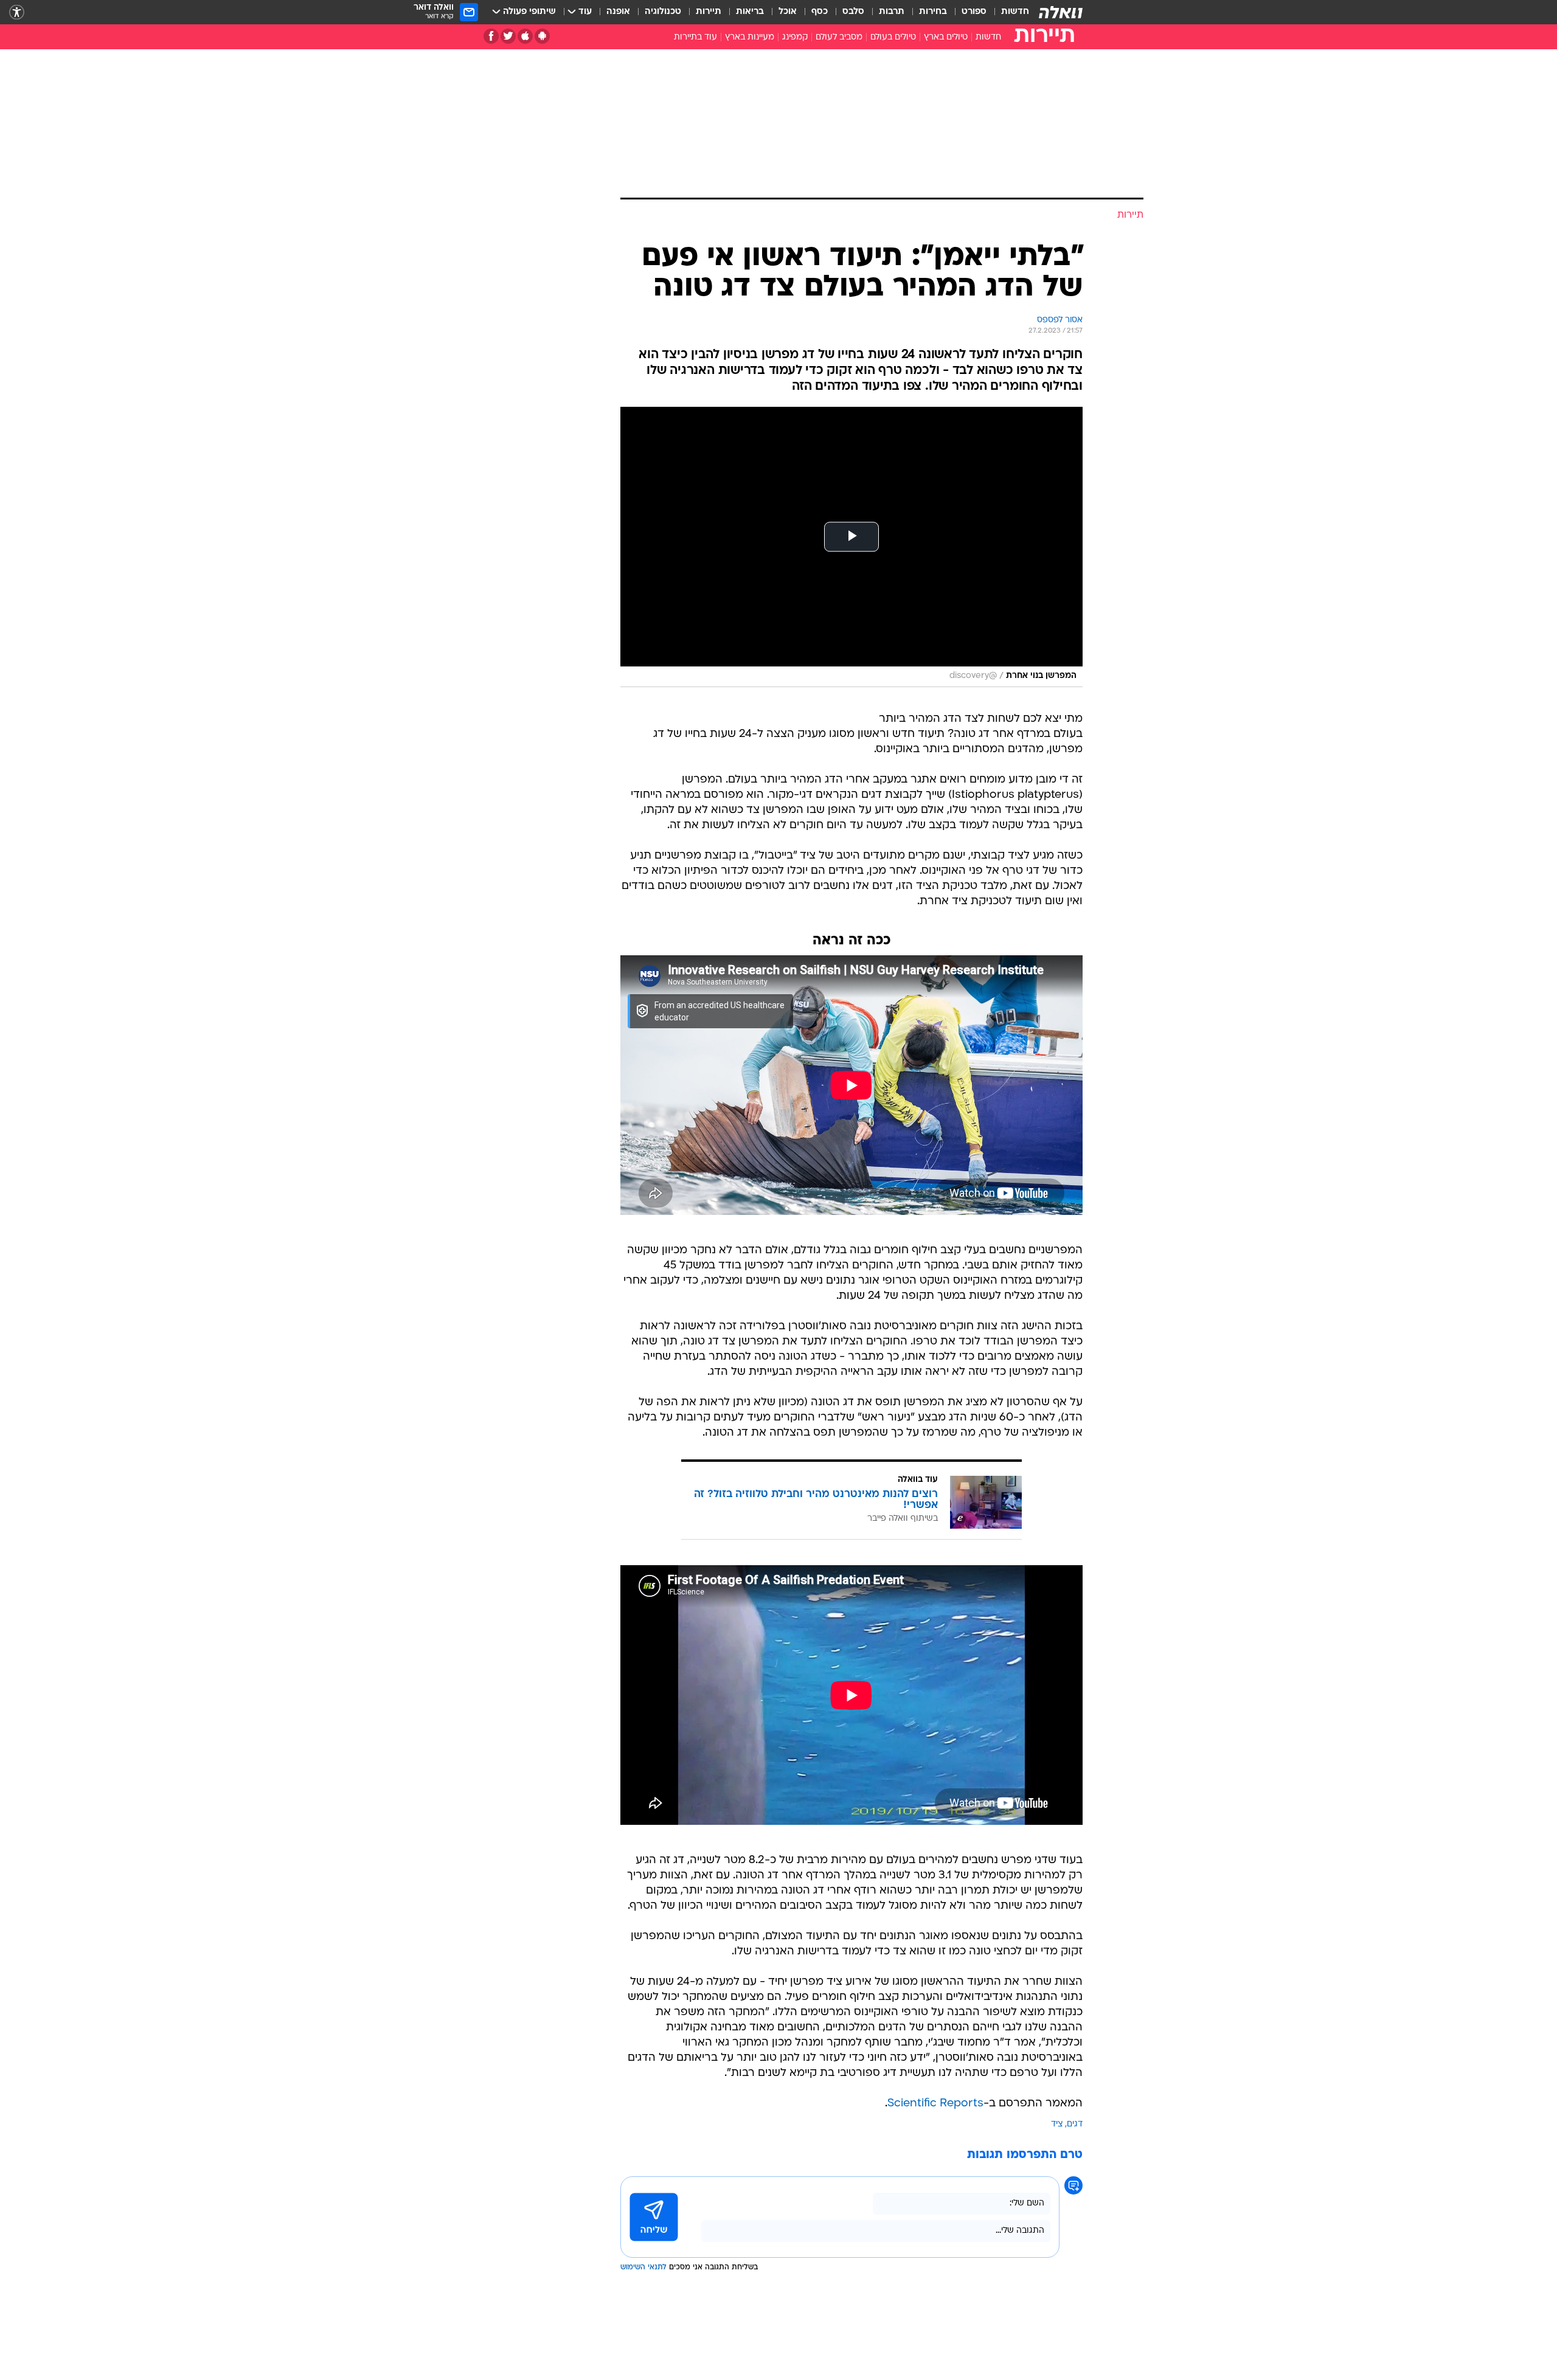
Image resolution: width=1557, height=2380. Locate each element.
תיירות (709, 12)
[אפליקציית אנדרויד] (542, 36)
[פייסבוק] (491, 36)
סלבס (853, 12)
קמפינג (795, 37)
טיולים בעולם (893, 37)
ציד (1057, 2124)
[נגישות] (17, 12)
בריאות (750, 12)
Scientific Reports (935, 2104)
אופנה (618, 12)
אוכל (788, 12)
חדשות (1015, 12)
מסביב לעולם (839, 37)
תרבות (892, 12)
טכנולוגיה (663, 12)
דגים (1075, 2124)
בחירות (933, 12)
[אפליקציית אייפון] (525, 36)
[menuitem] (1008, 12)
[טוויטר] (508, 36)
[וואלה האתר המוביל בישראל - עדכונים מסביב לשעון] (1061, 12)
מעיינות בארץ (750, 37)
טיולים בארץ (946, 37)
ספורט (974, 12)
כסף (820, 12)
